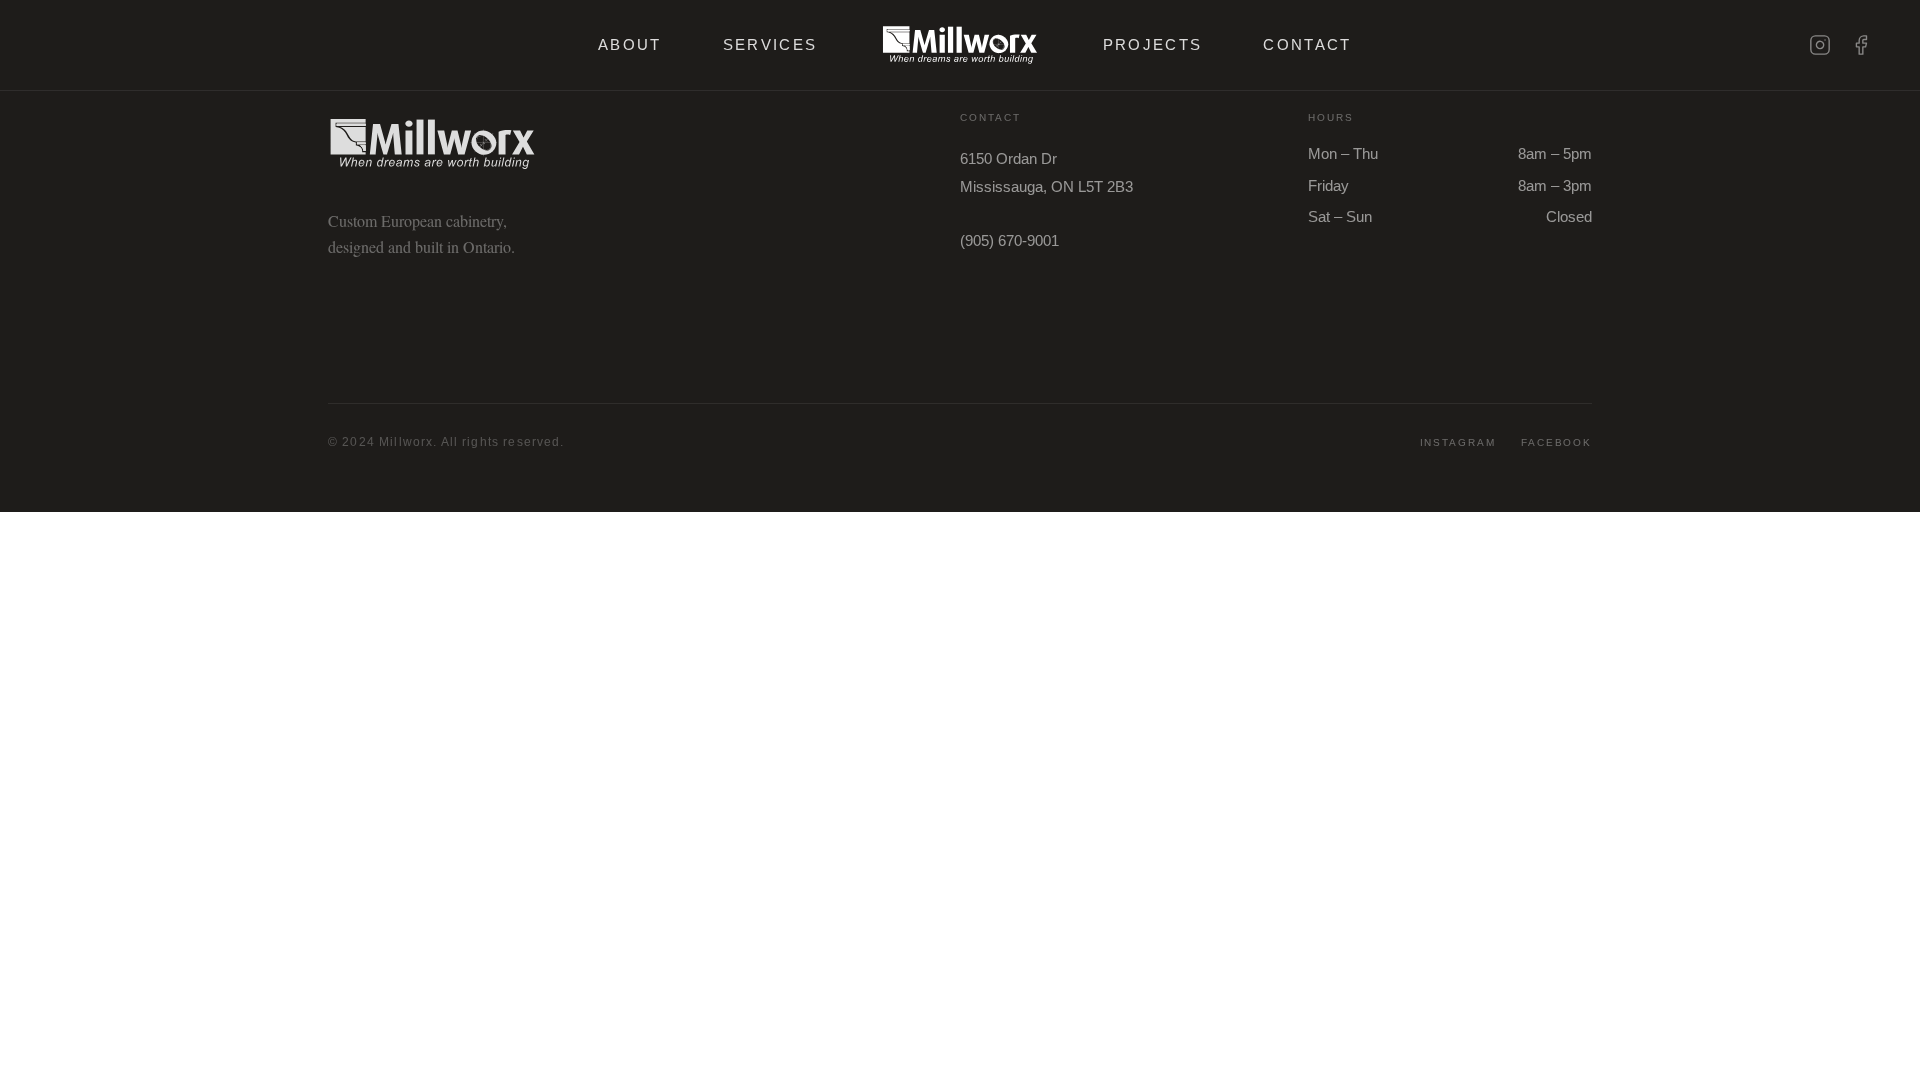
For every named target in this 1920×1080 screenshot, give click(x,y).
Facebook (1556, 442)
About (630, 45)
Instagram (1458, 442)
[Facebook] (1861, 45)
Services (770, 45)
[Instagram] (1820, 45)
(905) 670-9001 (1009, 240)
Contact (1307, 45)
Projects (1153, 45)
